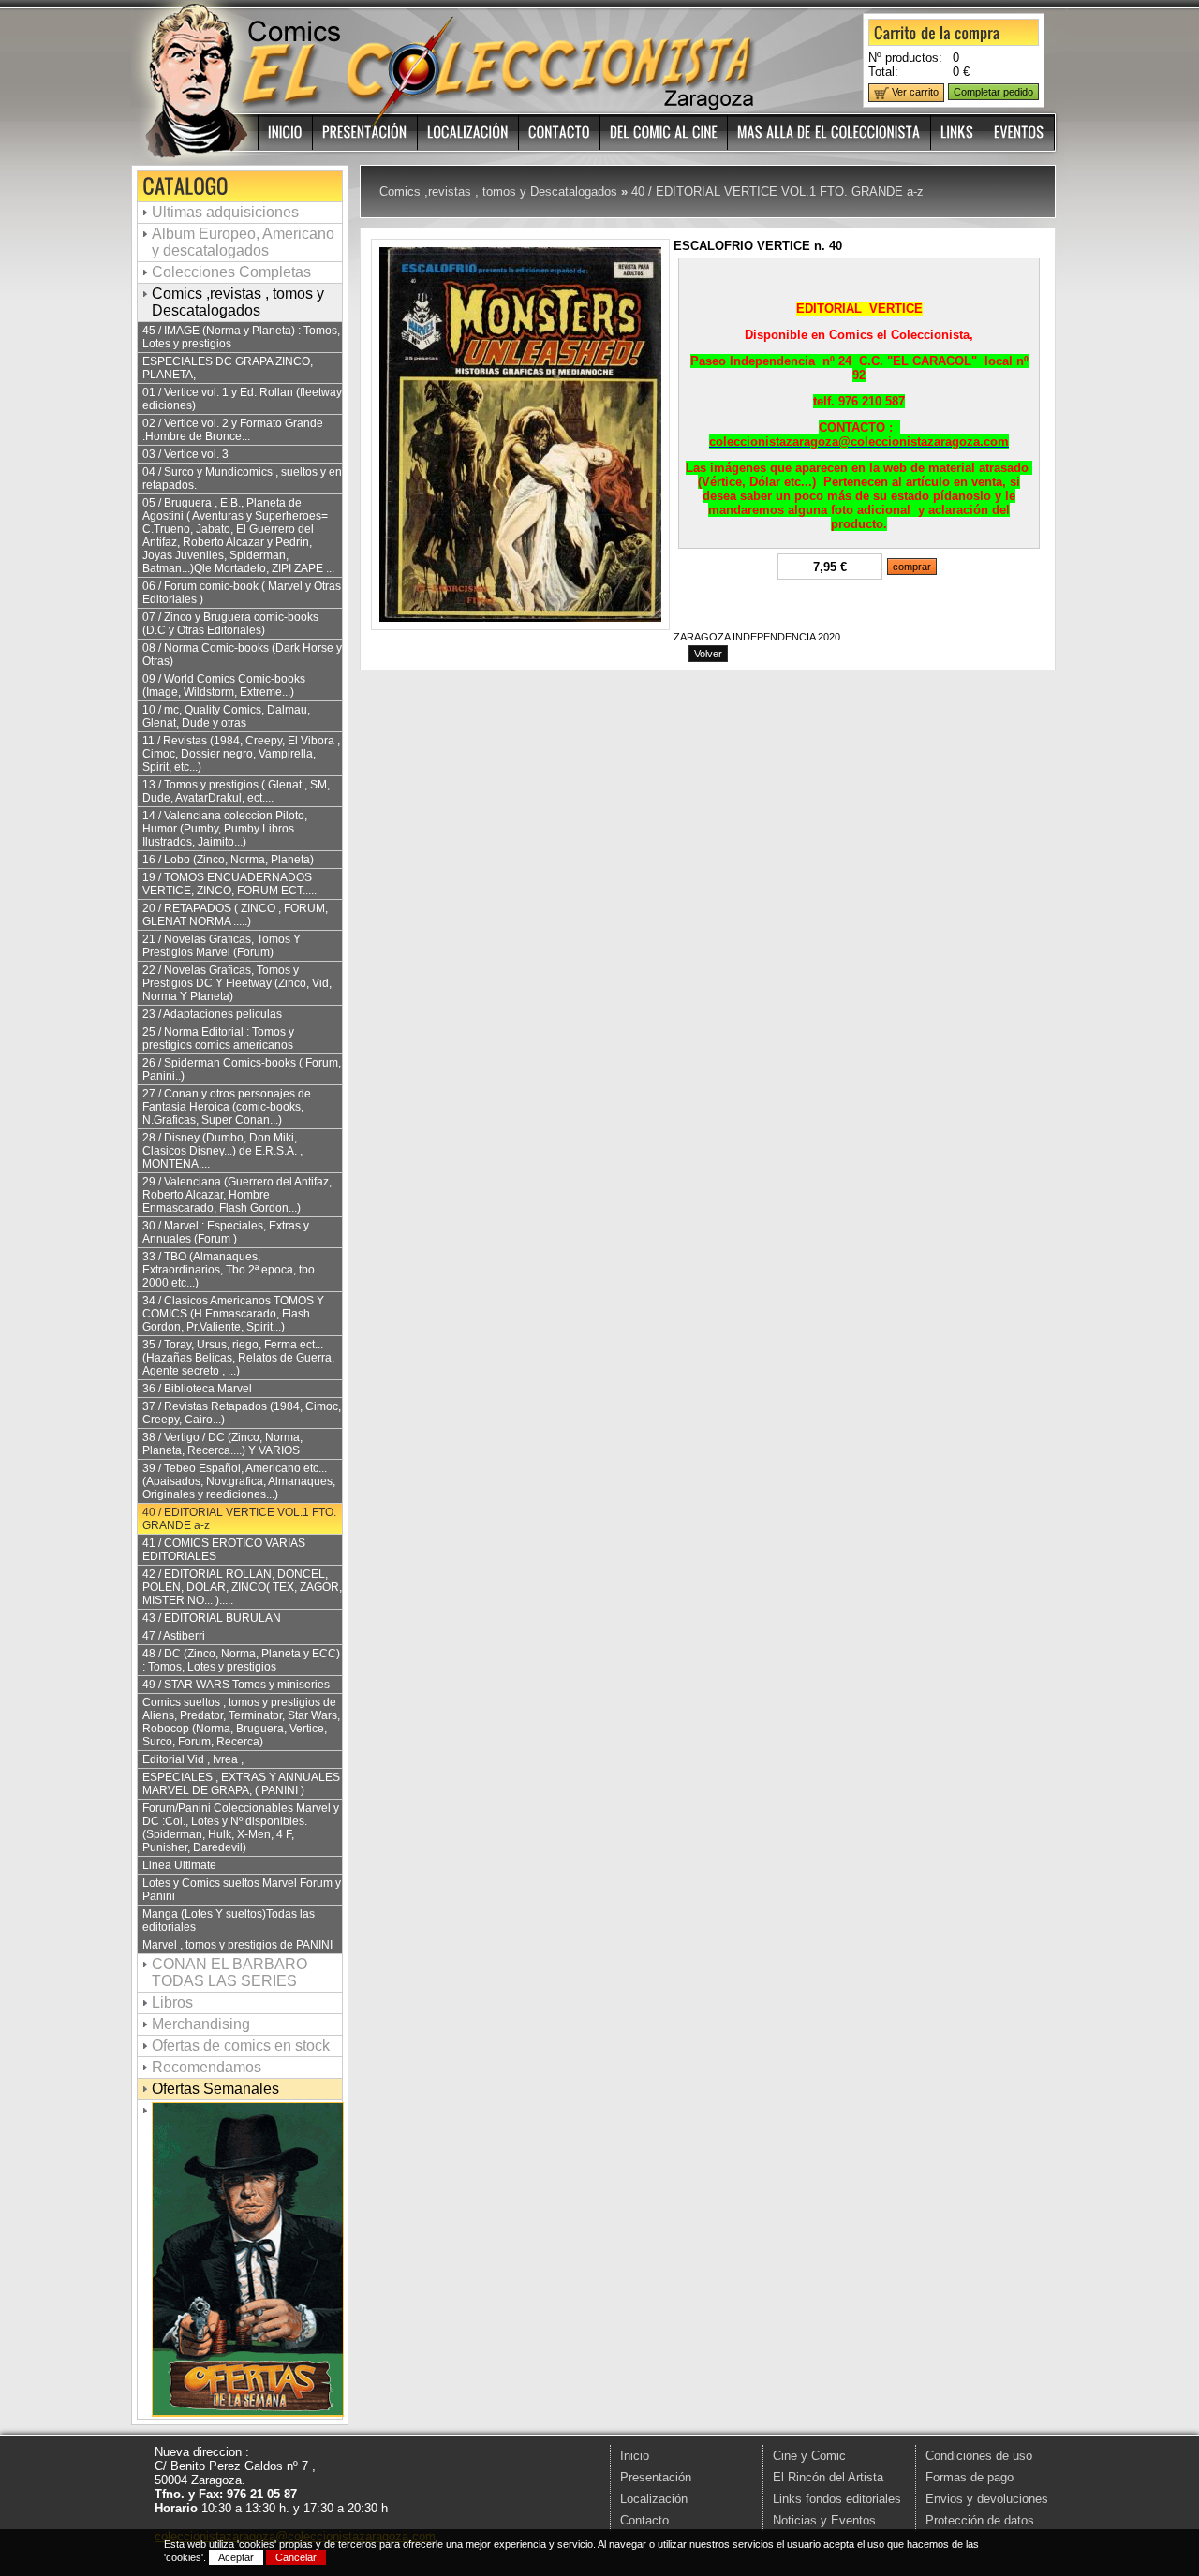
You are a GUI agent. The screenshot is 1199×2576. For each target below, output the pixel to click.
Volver (708, 654)
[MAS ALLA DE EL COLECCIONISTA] (829, 132)
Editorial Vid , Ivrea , (193, 1759)
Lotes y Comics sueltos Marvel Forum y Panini (242, 1890)
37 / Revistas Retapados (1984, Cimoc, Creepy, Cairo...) (242, 1413)
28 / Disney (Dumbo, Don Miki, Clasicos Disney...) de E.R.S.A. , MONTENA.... (222, 1151)
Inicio (635, 2456)
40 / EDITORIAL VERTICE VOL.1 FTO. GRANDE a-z (239, 1519)
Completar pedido (993, 92)
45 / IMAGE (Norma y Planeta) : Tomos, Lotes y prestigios (241, 337)
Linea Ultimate (179, 1865)
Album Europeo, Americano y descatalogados (243, 242)
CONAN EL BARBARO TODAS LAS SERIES (229, 1972)
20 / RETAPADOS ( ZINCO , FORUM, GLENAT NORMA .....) (235, 915)
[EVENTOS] (1020, 132)
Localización (654, 2499)
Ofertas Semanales (215, 2089)
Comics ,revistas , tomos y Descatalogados (238, 302)
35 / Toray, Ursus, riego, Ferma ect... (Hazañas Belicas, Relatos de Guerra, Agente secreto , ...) (238, 1358)
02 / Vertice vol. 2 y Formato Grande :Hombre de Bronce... (233, 430)
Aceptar (236, 2557)
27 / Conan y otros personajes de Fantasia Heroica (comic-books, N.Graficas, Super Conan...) (227, 1107)
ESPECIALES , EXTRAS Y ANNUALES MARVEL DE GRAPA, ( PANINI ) (241, 1784)
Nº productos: (905, 58)
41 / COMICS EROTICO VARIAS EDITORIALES (224, 1550)
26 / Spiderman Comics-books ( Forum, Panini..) (242, 1069)
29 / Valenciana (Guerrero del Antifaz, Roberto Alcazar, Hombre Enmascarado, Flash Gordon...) (237, 1195)
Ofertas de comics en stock (241, 2046)
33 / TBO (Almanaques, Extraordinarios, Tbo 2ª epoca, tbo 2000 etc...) (229, 1270)
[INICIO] (286, 132)
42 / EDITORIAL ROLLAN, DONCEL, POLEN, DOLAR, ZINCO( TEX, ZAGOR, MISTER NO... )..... (242, 1587)
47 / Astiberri (174, 1636)
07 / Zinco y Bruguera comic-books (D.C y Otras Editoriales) (230, 624)
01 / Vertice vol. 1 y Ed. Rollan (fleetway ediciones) (242, 399)
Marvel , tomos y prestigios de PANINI (237, 1945)
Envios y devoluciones (987, 2499)
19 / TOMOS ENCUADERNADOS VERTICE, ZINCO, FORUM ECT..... (229, 884)
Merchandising (201, 2024)
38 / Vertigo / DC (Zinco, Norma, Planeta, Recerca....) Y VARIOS (222, 1444)
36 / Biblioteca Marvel (197, 1389)
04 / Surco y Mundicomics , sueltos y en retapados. (242, 478)
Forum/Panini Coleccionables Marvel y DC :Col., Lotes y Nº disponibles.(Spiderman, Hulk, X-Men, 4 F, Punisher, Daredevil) (241, 1828)
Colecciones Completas (231, 272)
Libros (172, 2002)
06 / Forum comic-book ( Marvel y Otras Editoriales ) (242, 593)
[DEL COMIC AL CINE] (664, 132)
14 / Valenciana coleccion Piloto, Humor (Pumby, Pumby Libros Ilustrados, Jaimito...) (225, 829)
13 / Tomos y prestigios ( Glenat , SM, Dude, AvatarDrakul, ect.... (236, 791)
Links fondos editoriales (837, 2499)
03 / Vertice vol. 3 (185, 454)
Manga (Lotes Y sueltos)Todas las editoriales (229, 1921)
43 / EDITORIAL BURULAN (212, 1618)
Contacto (644, 2520)
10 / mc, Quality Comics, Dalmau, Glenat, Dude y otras (226, 716)
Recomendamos (207, 2067)
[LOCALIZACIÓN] (468, 132)
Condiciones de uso (979, 2456)
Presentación (656, 2477)
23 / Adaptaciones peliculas (212, 1014)
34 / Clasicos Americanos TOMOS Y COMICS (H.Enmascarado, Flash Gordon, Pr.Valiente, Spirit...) (233, 1314)
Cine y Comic (809, 2456)
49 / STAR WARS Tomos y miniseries (236, 1685)
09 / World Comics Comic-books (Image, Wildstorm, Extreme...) (224, 685)
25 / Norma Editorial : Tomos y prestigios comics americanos (218, 1038)
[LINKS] (958, 132)
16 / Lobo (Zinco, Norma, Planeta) (228, 860)
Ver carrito (914, 92)
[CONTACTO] (560, 132)
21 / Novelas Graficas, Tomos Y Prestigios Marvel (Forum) (222, 946)
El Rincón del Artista (828, 2477)
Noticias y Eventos (824, 2520)
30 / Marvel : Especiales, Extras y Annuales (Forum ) (226, 1232)
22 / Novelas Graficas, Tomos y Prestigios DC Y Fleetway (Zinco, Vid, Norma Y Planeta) (237, 983)
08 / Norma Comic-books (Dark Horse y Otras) (242, 655)
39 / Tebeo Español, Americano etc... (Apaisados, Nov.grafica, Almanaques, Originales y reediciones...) (239, 1481)
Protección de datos (980, 2520)
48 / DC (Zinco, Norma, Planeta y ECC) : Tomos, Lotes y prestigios (241, 1660)
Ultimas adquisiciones (225, 212)
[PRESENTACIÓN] (365, 132)
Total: (883, 72)
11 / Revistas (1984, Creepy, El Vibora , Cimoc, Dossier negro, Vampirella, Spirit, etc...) (241, 754)
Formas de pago (970, 2477)
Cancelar (296, 2557)
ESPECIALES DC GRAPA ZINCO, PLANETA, (228, 368)
